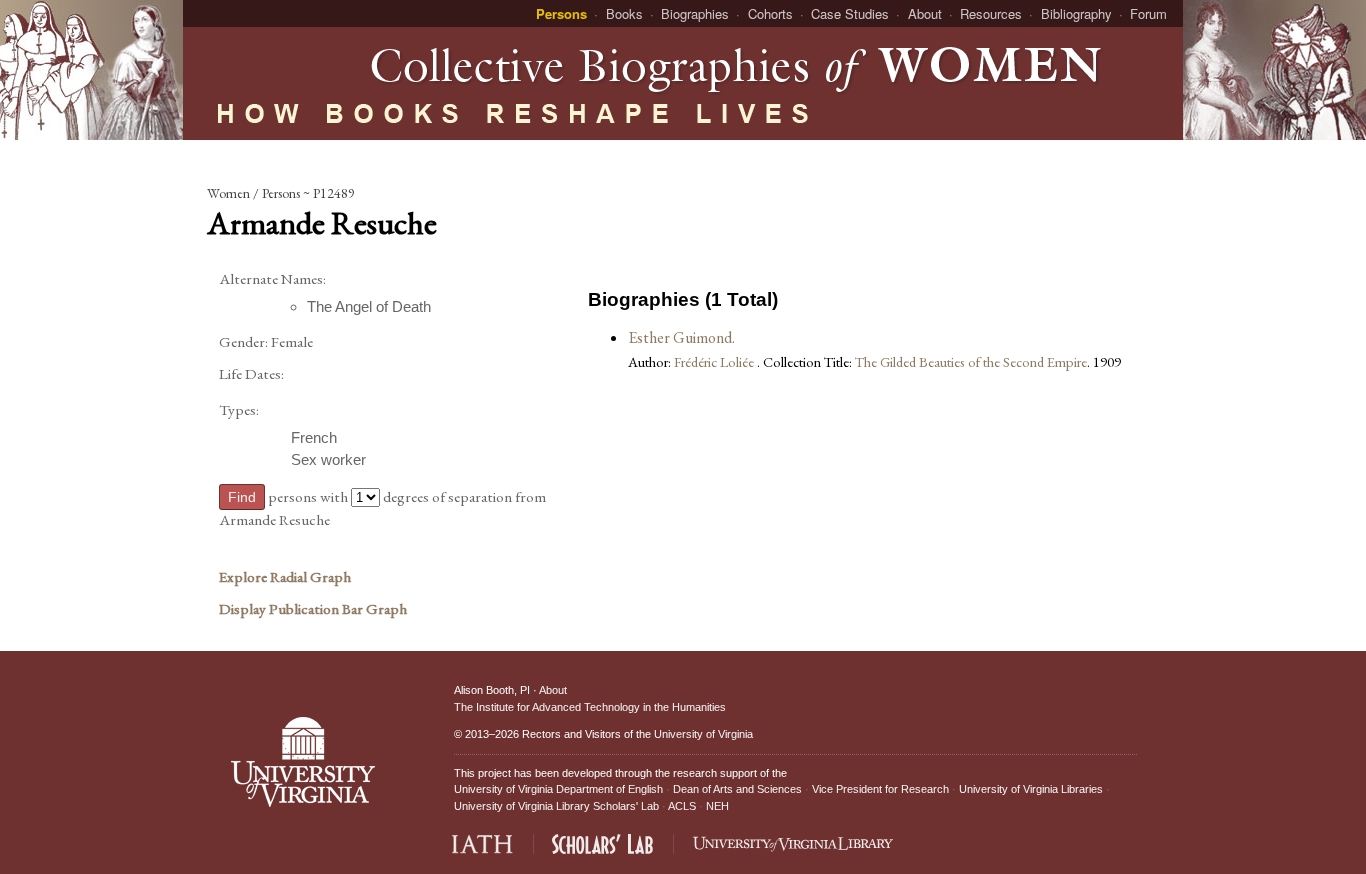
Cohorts (770, 13)
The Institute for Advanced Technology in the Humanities (590, 707)
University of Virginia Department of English (558, 789)
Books (624, 13)
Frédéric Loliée (715, 361)
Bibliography (1076, 13)
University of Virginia (703, 734)
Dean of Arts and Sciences (737, 789)
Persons (561, 13)
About (925, 13)
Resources (991, 13)
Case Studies (850, 13)
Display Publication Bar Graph (313, 609)
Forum (1148, 13)
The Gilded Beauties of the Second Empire (971, 361)
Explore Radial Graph (285, 577)
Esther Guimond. (681, 337)
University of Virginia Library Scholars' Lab (556, 806)
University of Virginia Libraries (1031, 789)
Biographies (695, 13)
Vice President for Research (880, 789)
